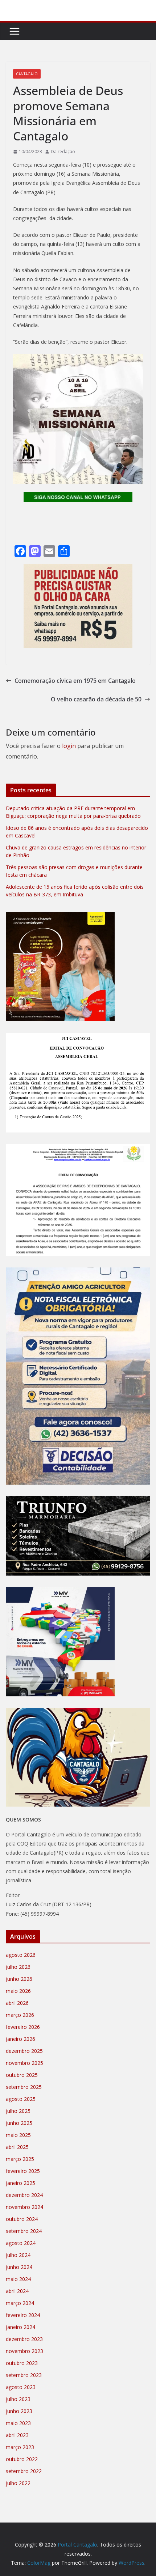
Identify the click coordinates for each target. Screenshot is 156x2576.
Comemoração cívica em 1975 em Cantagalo (75, 681)
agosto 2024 (21, 2243)
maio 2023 (18, 2423)
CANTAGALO (27, 74)
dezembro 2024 (24, 2195)
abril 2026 (17, 2003)
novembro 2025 (24, 2063)
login (69, 746)
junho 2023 (19, 2411)
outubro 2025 (22, 2075)
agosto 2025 (21, 2099)
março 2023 (20, 2447)
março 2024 (20, 2303)
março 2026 (20, 2015)
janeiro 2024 (20, 2327)
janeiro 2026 (20, 2039)
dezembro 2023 (24, 2339)
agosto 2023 (21, 2387)
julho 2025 (18, 2111)
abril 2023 (17, 2435)
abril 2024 (17, 2291)
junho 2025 (19, 2123)
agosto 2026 (21, 1955)
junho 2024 (19, 2267)
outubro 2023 (22, 2363)
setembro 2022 (24, 2471)
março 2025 (20, 2159)
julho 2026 (18, 1967)
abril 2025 (17, 2147)
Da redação (63, 152)
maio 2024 (18, 2279)
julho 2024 (18, 2255)
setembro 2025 (24, 2087)
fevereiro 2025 (23, 2171)
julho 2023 (18, 2399)
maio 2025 (18, 2135)
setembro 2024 (24, 2231)
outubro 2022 (22, 2459)
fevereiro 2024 (23, 2315)
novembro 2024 (24, 2207)
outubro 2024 (22, 2219)
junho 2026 (19, 1979)
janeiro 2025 (20, 2183)
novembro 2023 (24, 2351)
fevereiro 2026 (23, 2027)
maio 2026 (18, 1991)
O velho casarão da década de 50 (96, 699)
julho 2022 (18, 2483)
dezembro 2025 (24, 2051)
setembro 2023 (24, 2375)
